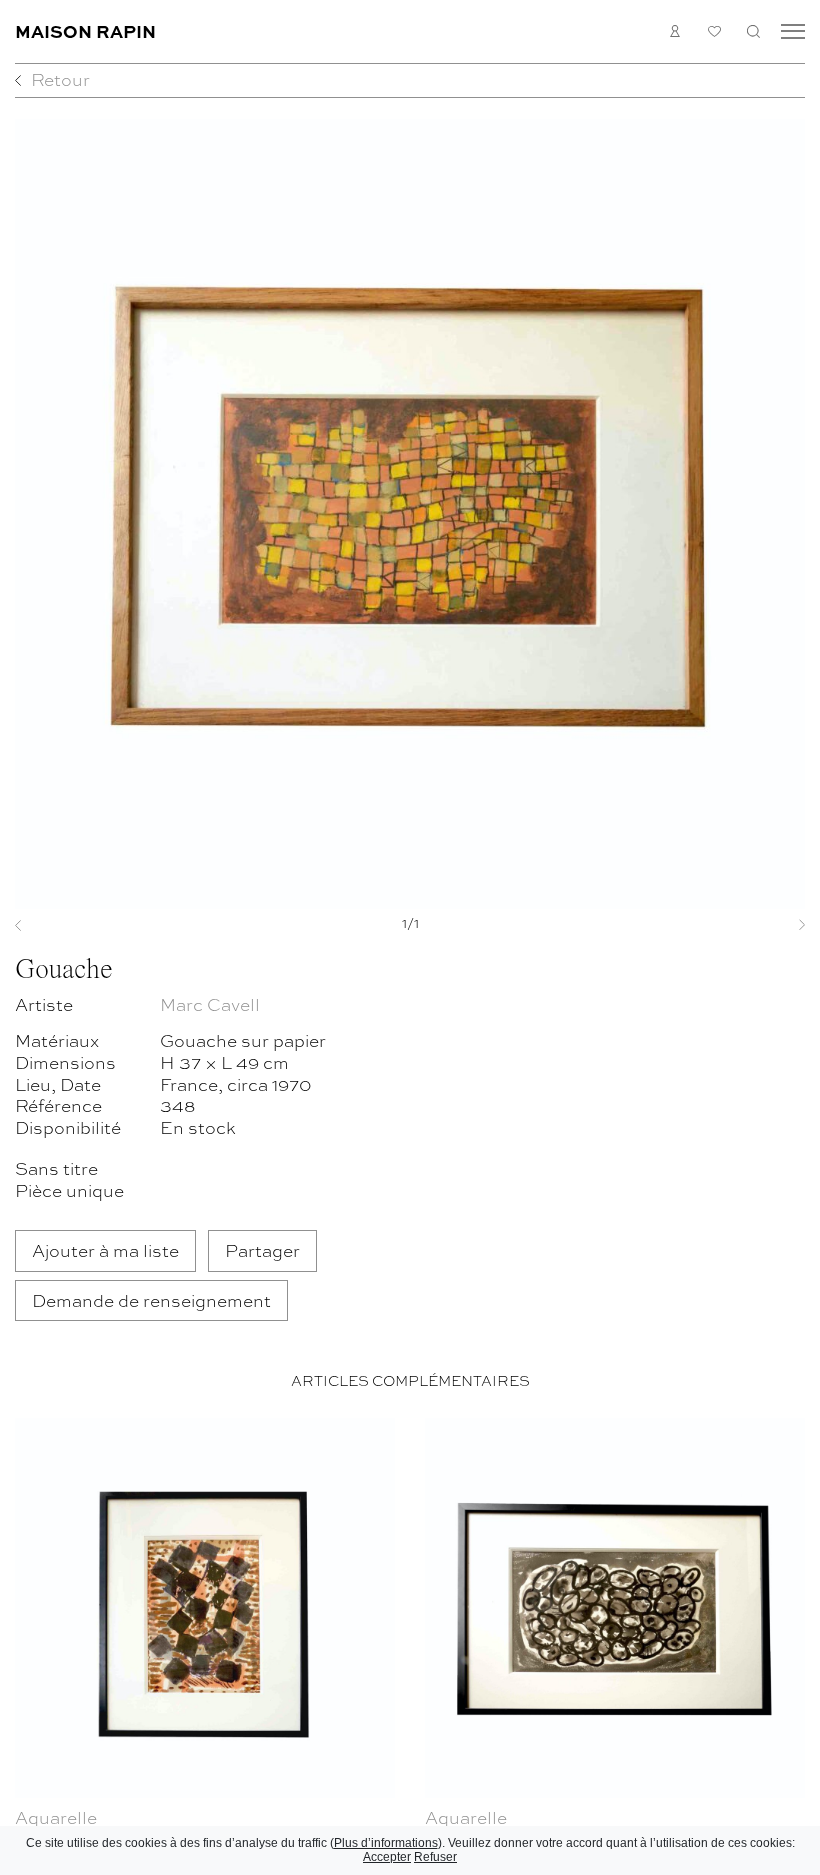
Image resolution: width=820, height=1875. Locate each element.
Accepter (387, 1857)
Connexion (675, 31)
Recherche (753, 31)
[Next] (746, 925)
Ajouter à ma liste (105, 1249)
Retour (60, 78)
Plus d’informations (386, 1843)
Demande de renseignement (151, 1299)
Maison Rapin (85, 30)
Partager (262, 1249)
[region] (410, 1642)
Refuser (435, 1857)
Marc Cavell (210, 1003)
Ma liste (714, 31)
